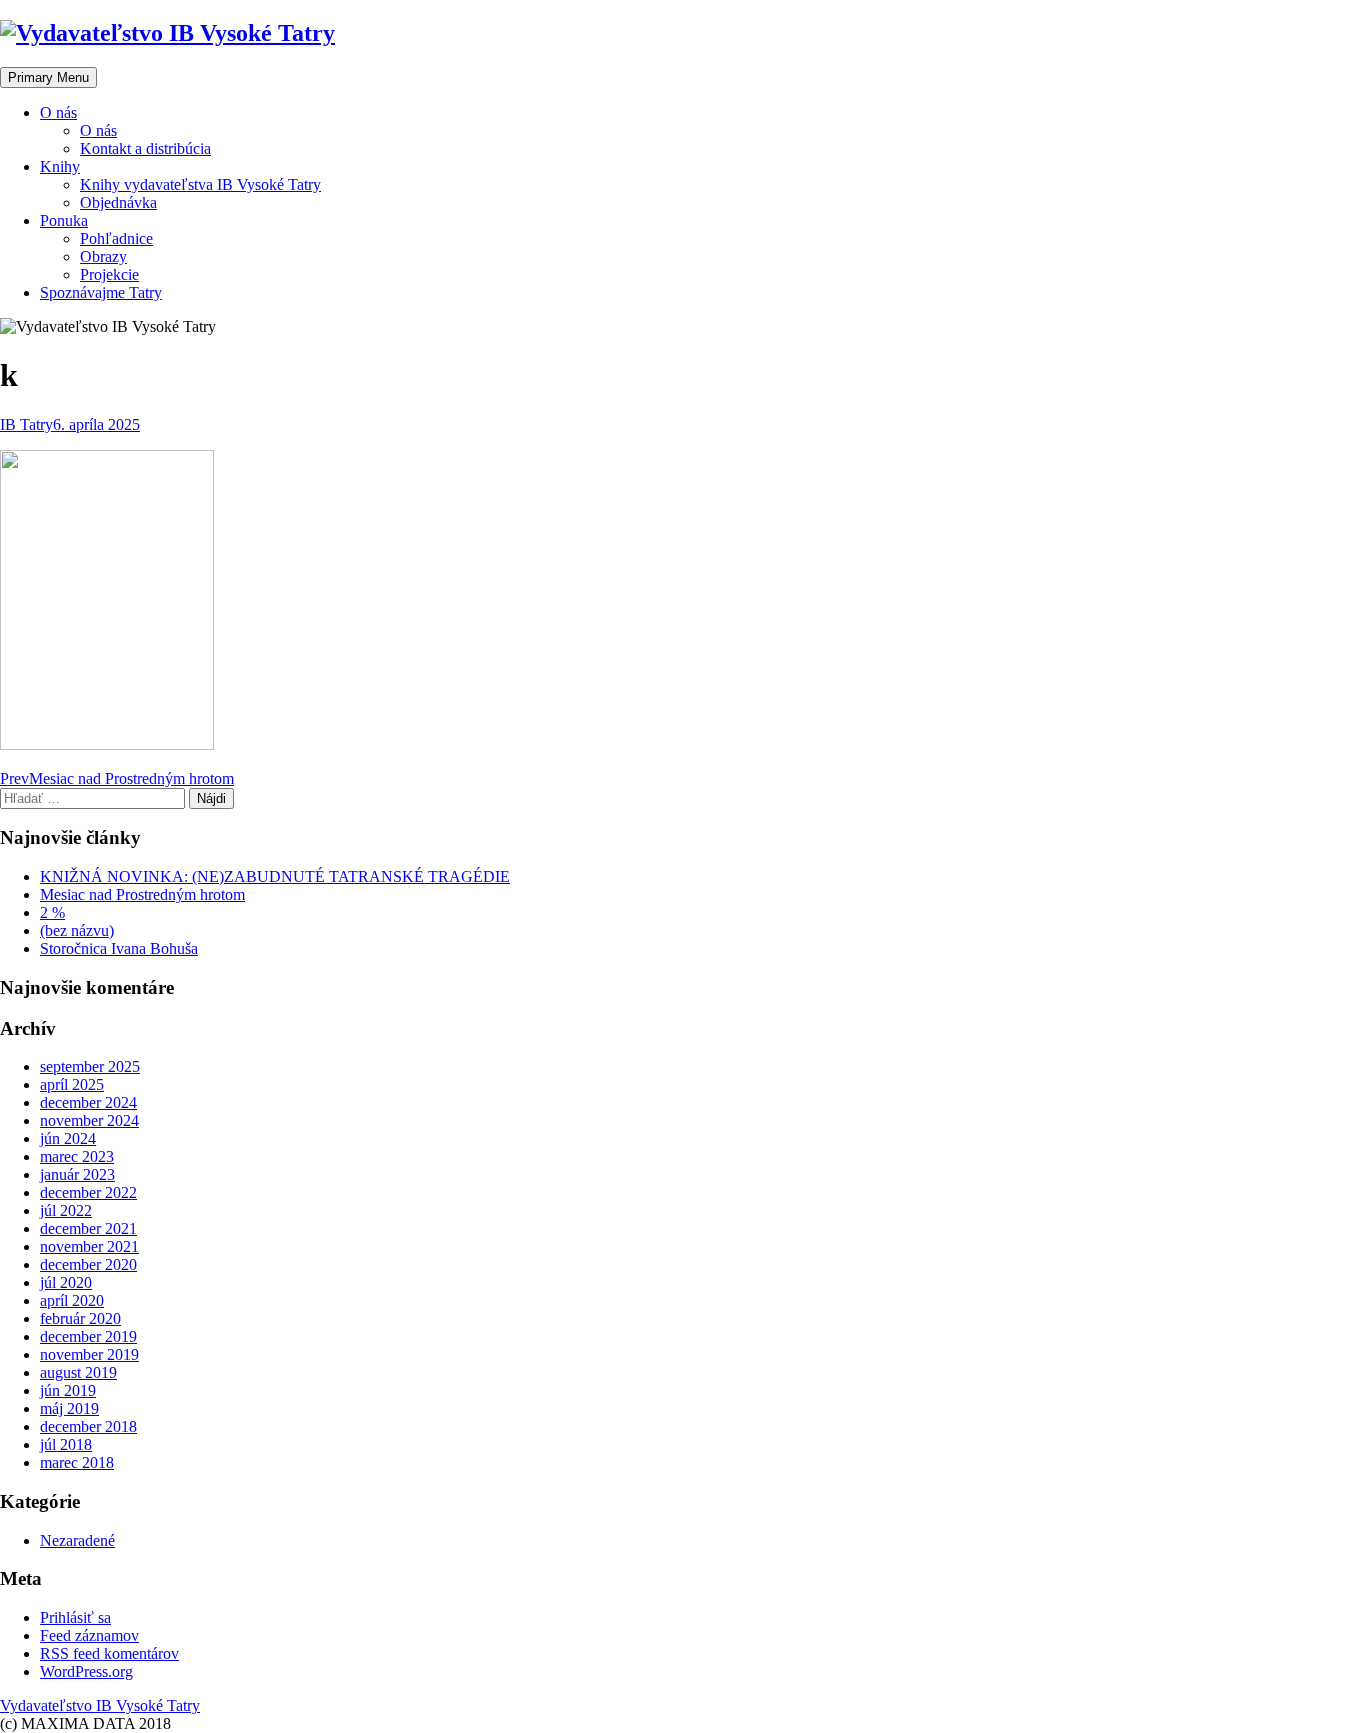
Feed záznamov (89, 1635)
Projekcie (109, 274)
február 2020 (80, 1318)
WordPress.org (86, 1671)
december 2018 (88, 1426)
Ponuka (64, 220)
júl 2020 (66, 1282)
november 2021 (89, 1246)
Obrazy (103, 256)
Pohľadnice (116, 238)
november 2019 (89, 1354)
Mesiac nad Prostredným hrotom (142, 894)
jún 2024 (68, 1138)
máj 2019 (69, 1408)
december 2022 (88, 1192)
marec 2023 (77, 1156)
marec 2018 (77, 1462)
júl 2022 (66, 1210)
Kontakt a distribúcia (145, 148)
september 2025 (90, 1066)
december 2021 (88, 1228)
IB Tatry (26, 424)
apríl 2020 (72, 1300)
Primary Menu (48, 77)
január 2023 (77, 1174)
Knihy (60, 166)
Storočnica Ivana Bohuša (119, 948)
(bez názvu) (77, 930)
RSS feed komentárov (109, 1653)
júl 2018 (66, 1444)
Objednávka (118, 202)
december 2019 (88, 1336)
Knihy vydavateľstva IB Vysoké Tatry (200, 184)
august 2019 (78, 1372)
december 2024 (88, 1102)
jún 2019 (68, 1390)
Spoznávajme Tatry (101, 292)
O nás (58, 112)
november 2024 (89, 1120)
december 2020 (88, 1264)
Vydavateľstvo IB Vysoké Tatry (100, 1705)
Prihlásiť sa (75, 1617)
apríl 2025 (72, 1084)
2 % (52, 912)
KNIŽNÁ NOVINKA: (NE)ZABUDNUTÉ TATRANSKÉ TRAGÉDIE (275, 876)
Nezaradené (77, 1540)
